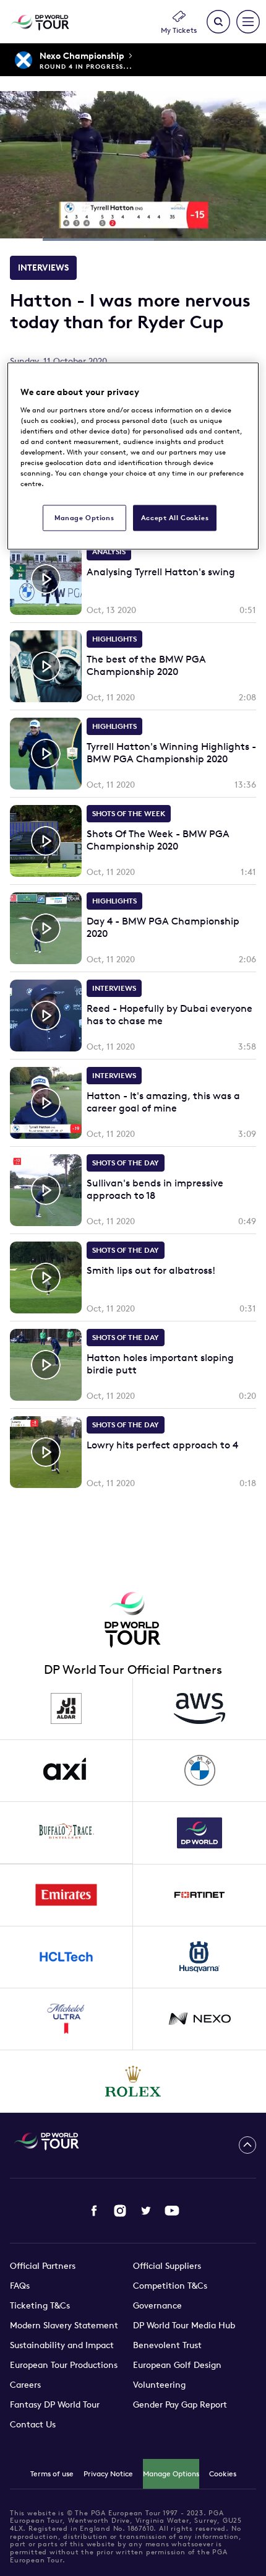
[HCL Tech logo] (66, 1957)
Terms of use (52, 2474)
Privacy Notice (108, 2474)
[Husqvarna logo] (199, 1957)
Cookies (223, 2474)
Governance (157, 2305)
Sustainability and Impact (62, 2345)
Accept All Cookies (175, 518)
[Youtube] (172, 2211)
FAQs (20, 2286)
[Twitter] (146, 2211)
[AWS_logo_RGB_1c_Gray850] (199, 1709)
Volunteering (159, 2385)
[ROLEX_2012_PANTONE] (133, 2081)
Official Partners (43, 2266)
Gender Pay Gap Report (180, 2404)
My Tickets (179, 30)
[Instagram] (120, 2211)
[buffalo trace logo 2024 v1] (66, 1833)
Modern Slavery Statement (64, 2325)
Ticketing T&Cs (40, 2305)
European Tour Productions (64, 2365)
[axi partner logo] (66, 1771)
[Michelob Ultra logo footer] (66, 2019)
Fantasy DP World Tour (55, 2404)
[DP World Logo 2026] (199, 1833)
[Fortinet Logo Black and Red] (199, 1895)
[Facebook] (94, 2211)
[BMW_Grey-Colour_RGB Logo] (199, 1771)
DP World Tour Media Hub (184, 2325)
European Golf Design (177, 2365)
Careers (25, 2385)
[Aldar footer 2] (66, 1709)
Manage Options (171, 2474)
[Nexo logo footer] (199, 2019)
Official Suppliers (167, 2266)
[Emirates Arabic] (66, 1895)
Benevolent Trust (167, 2345)
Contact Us (33, 2424)
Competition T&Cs (170, 2286)
